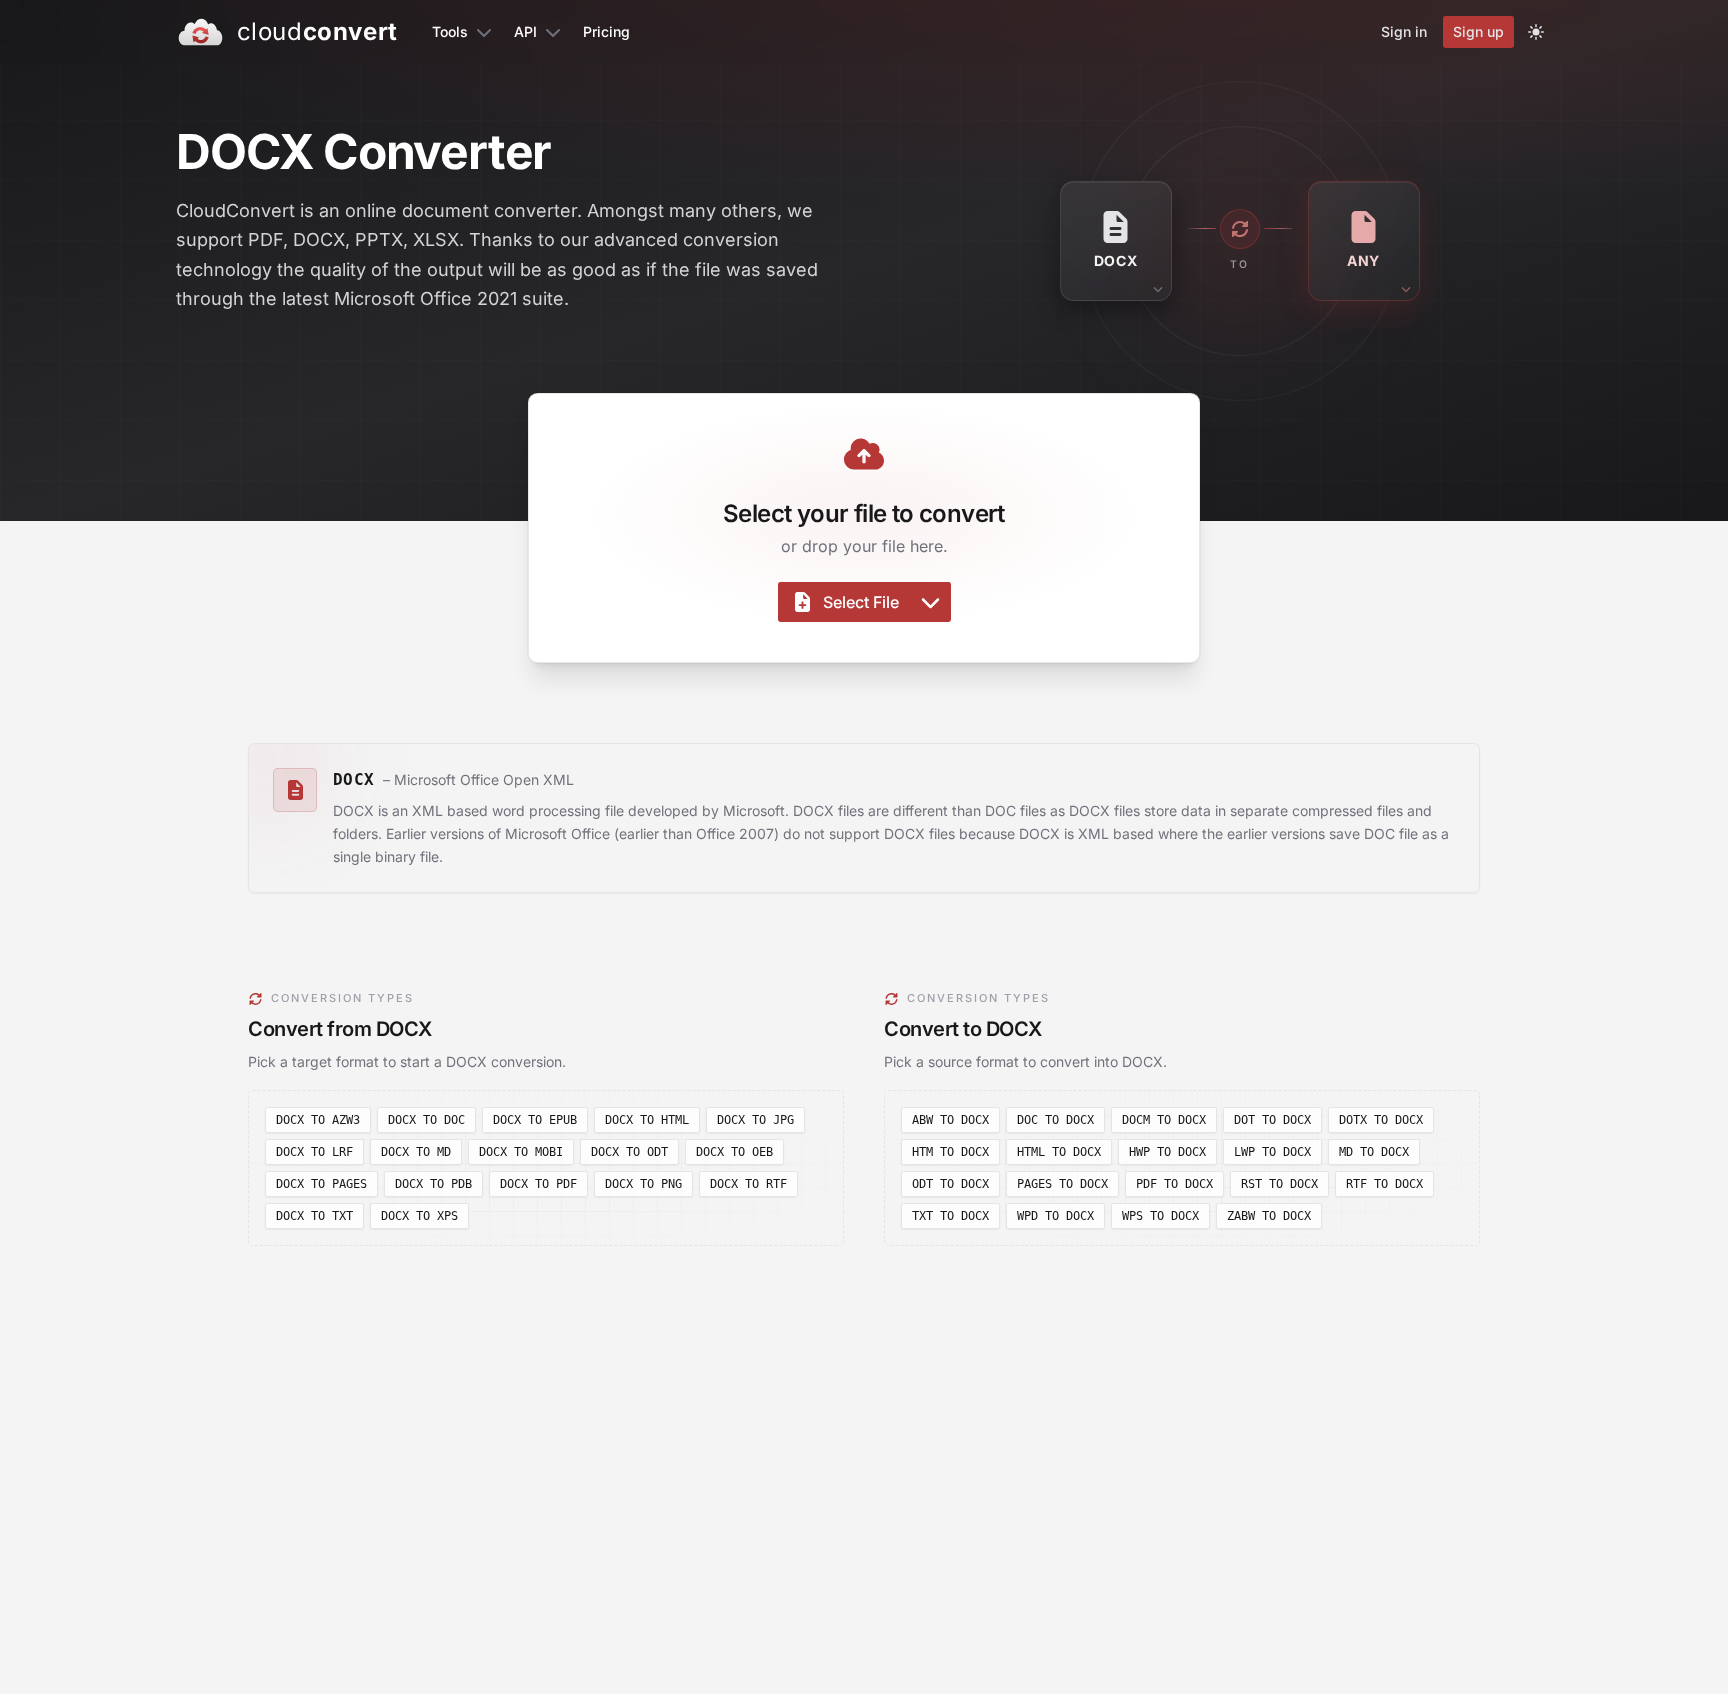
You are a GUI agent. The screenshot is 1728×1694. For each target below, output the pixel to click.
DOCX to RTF (748, 1184)
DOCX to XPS (419, 1216)
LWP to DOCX (1272, 1152)
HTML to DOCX (1059, 1152)
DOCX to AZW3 (318, 1120)
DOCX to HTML (647, 1120)
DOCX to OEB (734, 1152)
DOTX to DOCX (1381, 1120)
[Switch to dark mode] (1536, 32)
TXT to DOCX (950, 1216)
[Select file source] (930, 602)
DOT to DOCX (1272, 1120)
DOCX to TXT (314, 1216)
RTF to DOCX (1384, 1184)
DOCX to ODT (629, 1152)
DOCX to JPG (755, 1120)
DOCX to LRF (314, 1152)
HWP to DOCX (1167, 1152)
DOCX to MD (416, 1152)
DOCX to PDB (433, 1184)
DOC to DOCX (1055, 1120)
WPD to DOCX (1055, 1216)
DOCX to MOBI (521, 1152)
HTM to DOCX (950, 1152)
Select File (861, 602)
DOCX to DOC (426, 1120)
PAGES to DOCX (1062, 1184)
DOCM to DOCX (1164, 1120)
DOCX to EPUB (535, 1120)
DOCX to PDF (538, 1184)
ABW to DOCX (950, 1120)
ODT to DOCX (950, 1184)
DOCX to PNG (643, 1184)
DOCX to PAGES (321, 1184)
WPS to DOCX (1160, 1216)
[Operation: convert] (1240, 229)
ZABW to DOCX (1269, 1216)
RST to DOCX (1279, 1184)
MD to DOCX (1374, 1152)
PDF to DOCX (1174, 1184)
